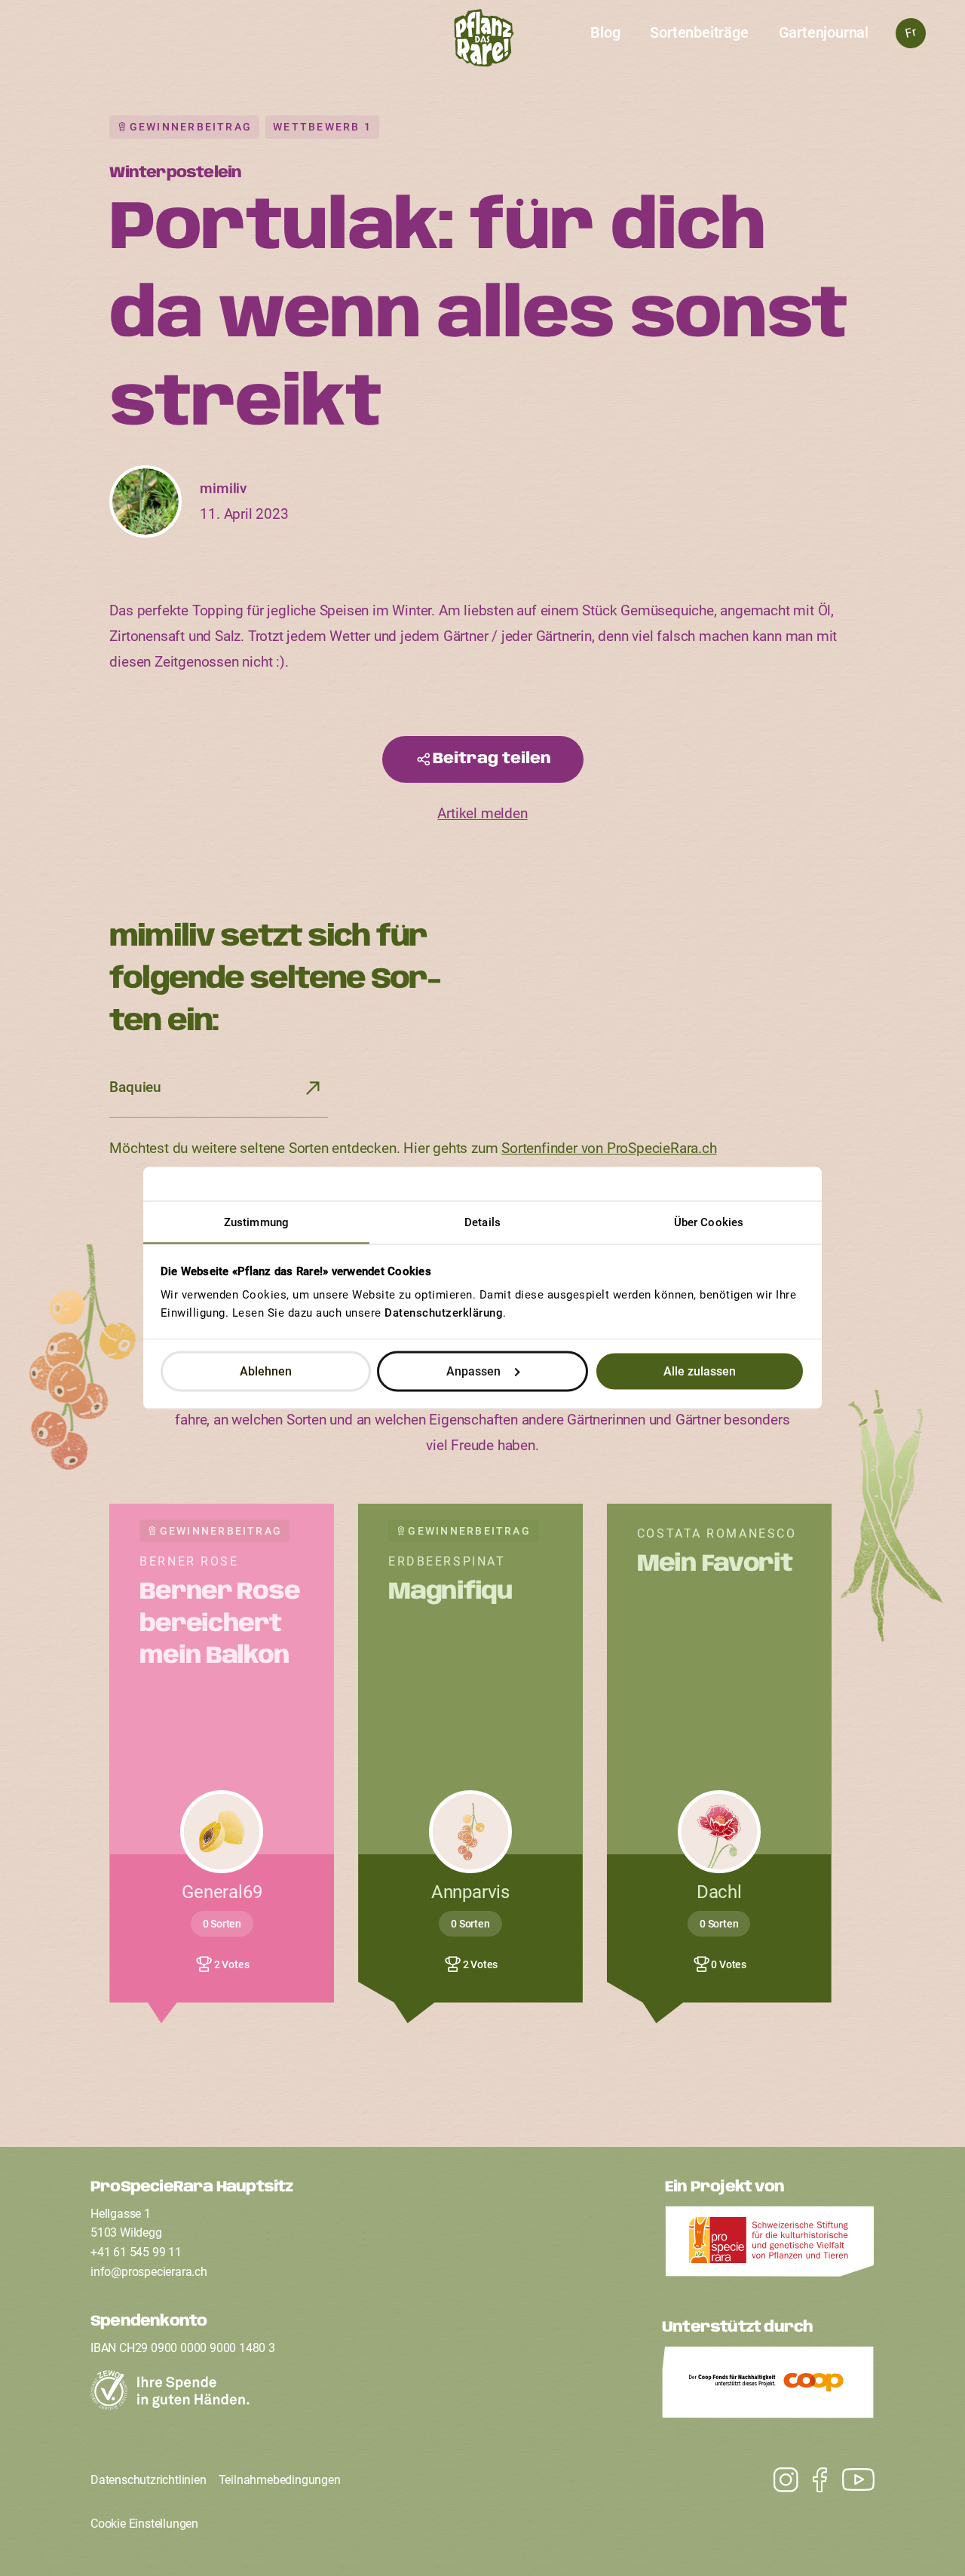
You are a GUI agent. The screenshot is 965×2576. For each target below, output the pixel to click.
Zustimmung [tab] (256, 1222)
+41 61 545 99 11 (136, 2252)
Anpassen (473, 1371)
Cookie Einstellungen (144, 2524)
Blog (605, 32)
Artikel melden (482, 813)
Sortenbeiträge (699, 32)
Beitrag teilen (492, 759)
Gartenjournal (824, 32)
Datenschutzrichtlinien (149, 2480)
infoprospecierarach (149, 2272)
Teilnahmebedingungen (280, 2480)
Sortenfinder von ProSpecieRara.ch (609, 1148)
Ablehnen (266, 1371)
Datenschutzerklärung (444, 1313)
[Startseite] (483, 42)
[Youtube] (778, 2480)
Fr (910, 33)
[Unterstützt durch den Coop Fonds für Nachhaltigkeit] (768, 2386)
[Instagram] (851, 2480)
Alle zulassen (700, 1371)
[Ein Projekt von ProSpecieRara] (770, 2246)
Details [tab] (482, 1222)
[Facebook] (812, 2480)
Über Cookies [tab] (709, 1222)
